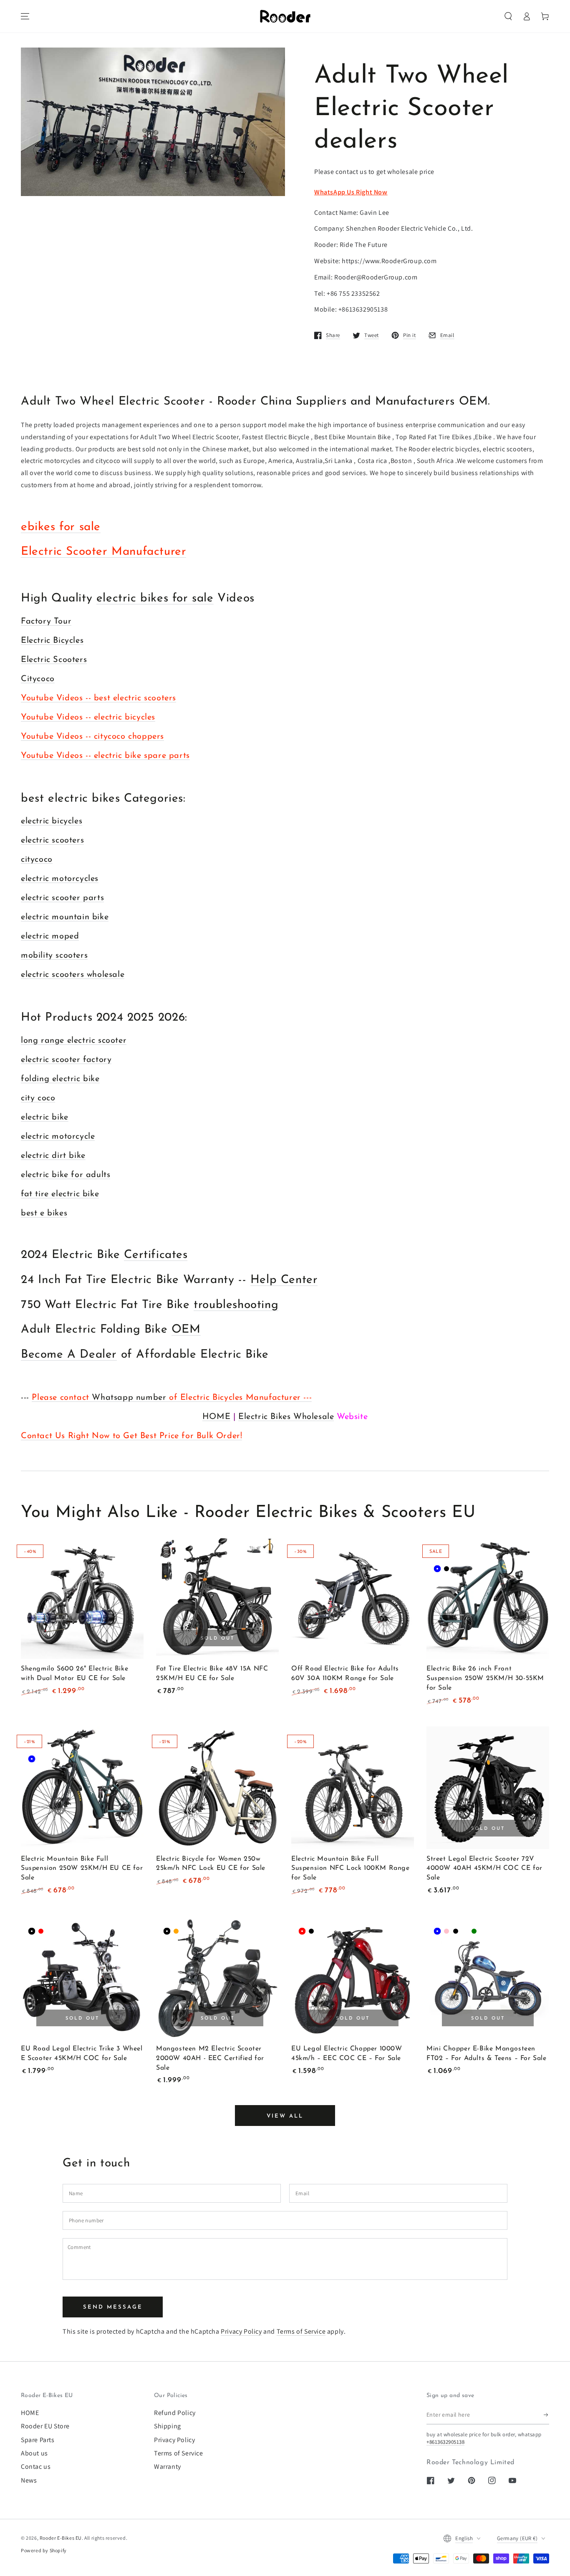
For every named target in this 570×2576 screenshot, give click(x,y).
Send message (113, 2307)
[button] (508, 16)
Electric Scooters (54, 660)
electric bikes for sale (155, 599)
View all (285, 2116)
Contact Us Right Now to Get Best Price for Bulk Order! (131, 1436)
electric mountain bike (65, 917)
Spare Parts (38, 2440)
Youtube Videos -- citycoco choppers (92, 737)
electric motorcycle (58, 1137)
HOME (216, 1417)
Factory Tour (46, 621)
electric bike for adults (66, 1175)
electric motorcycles (60, 879)
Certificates (156, 1255)
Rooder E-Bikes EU (61, 2538)
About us (34, 2453)
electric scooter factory (66, 1060)
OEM (186, 1330)
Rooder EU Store (45, 2426)
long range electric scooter (74, 1041)
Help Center (284, 1280)
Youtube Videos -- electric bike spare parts (105, 756)
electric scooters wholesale (73, 975)
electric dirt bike (53, 1156)
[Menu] (25, 16)
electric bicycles (52, 821)
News (29, 2480)
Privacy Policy (241, 2331)
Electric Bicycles (52, 641)
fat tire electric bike (60, 1194)
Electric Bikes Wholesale (286, 1417)
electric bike (45, 1117)
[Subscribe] (546, 2415)
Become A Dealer (69, 1355)
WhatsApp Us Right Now (351, 192)
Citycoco (38, 679)
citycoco (37, 860)
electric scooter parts (62, 898)
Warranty (168, 2467)
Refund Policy (175, 2413)
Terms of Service (301, 2331)
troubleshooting (236, 1305)
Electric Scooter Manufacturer (103, 552)
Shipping (168, 2426)
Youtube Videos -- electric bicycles (88, 717)
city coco (38, 1098)
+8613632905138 (445, 2442)
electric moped (50, 936)
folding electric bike (60, 1079)
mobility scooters (54, 956)
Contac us (36, 2467)
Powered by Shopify (44, 2550)
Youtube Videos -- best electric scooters (98, 698)
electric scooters (52, 840)
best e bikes (44, 1213)
